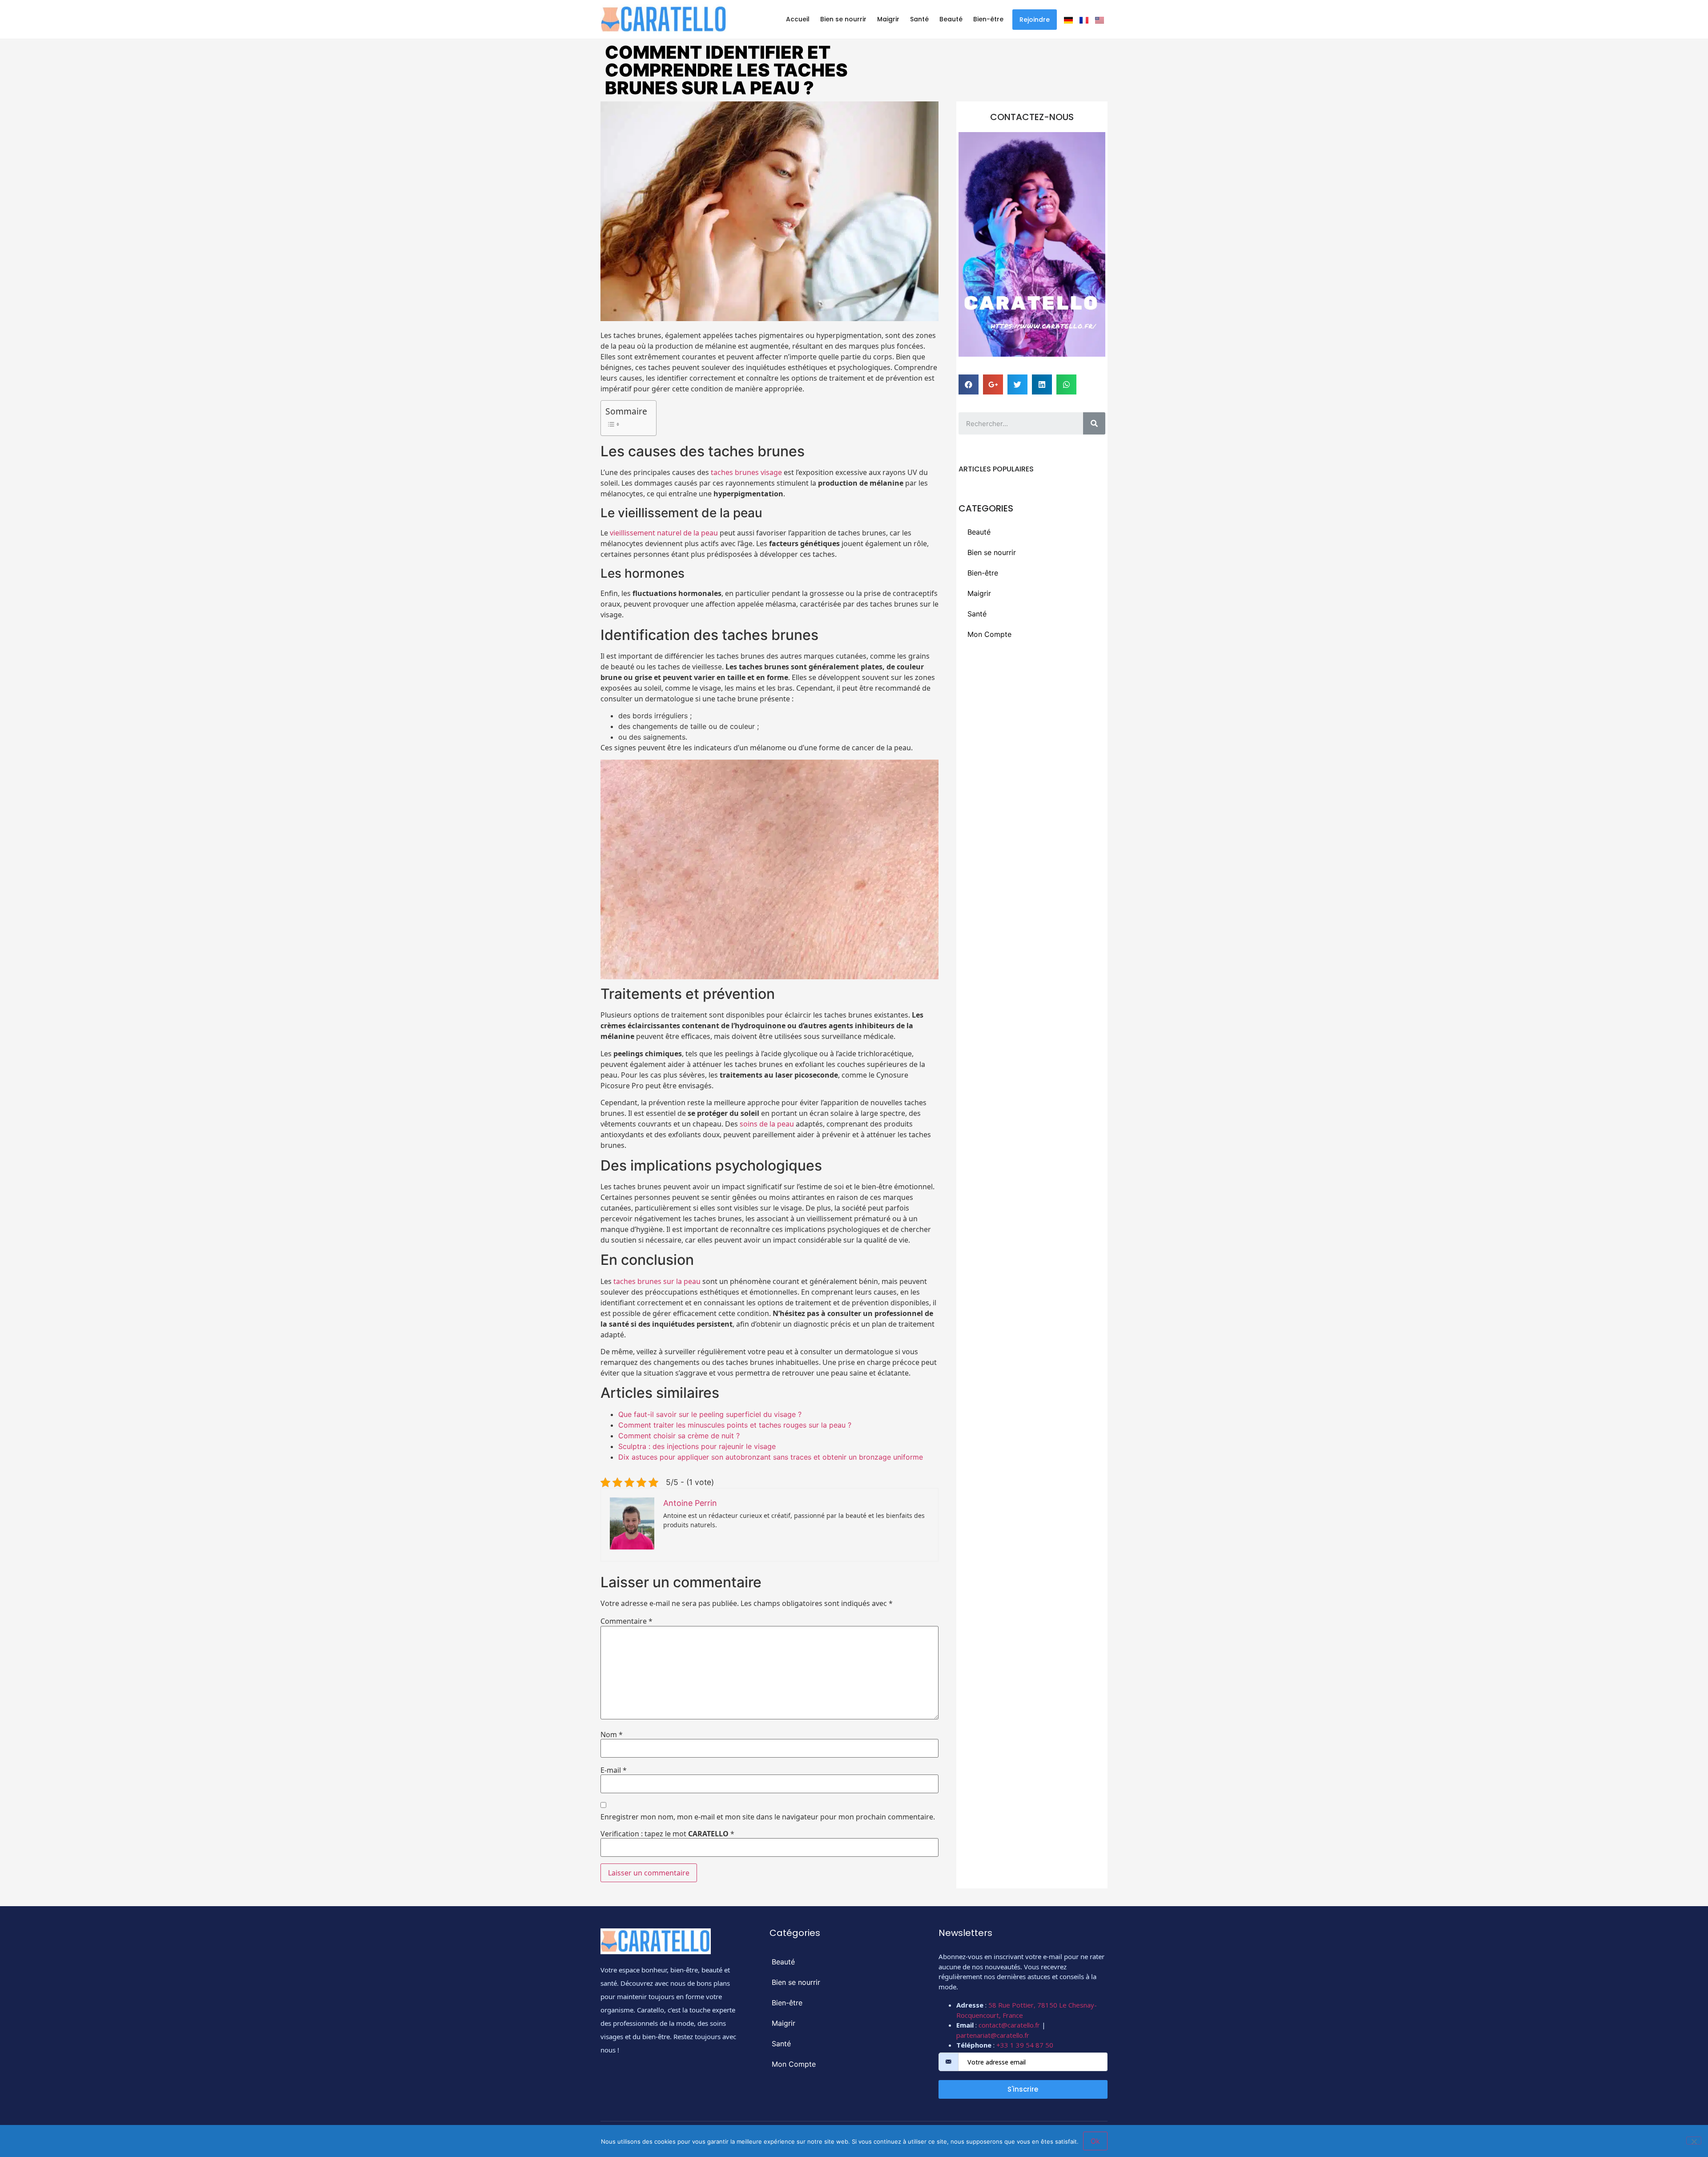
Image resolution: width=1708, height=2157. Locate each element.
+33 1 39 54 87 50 (1025, 2045)
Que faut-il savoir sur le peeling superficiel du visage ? (710, 1414)
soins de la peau (767, 1124)
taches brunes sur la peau (657, 1281)
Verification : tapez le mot (667, 1834)
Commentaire (626, 1621)
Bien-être (988, 19)
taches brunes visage (746, 472)
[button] (1035, 20)
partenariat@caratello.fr (993, 2035)
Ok (1095, 2141)
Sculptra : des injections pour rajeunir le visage (697, 1446)
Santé (919, 19)
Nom (612, 1734)
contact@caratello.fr (1009, 2025)
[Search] (1094, 423)
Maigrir (888, 19)
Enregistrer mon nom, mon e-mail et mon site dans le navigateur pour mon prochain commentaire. (768, 1817)
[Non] (1694, 2141)
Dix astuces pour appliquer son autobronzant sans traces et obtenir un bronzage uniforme (771, 1457)
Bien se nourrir (843, 19)
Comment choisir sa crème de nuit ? (679, 1436)
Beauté (951, 19)
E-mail (614, 1770)
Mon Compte (989, 634)
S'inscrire (1023, 2089)
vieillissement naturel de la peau (664, 533)
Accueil (798, 19)
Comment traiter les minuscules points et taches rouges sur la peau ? (735, 1425)
